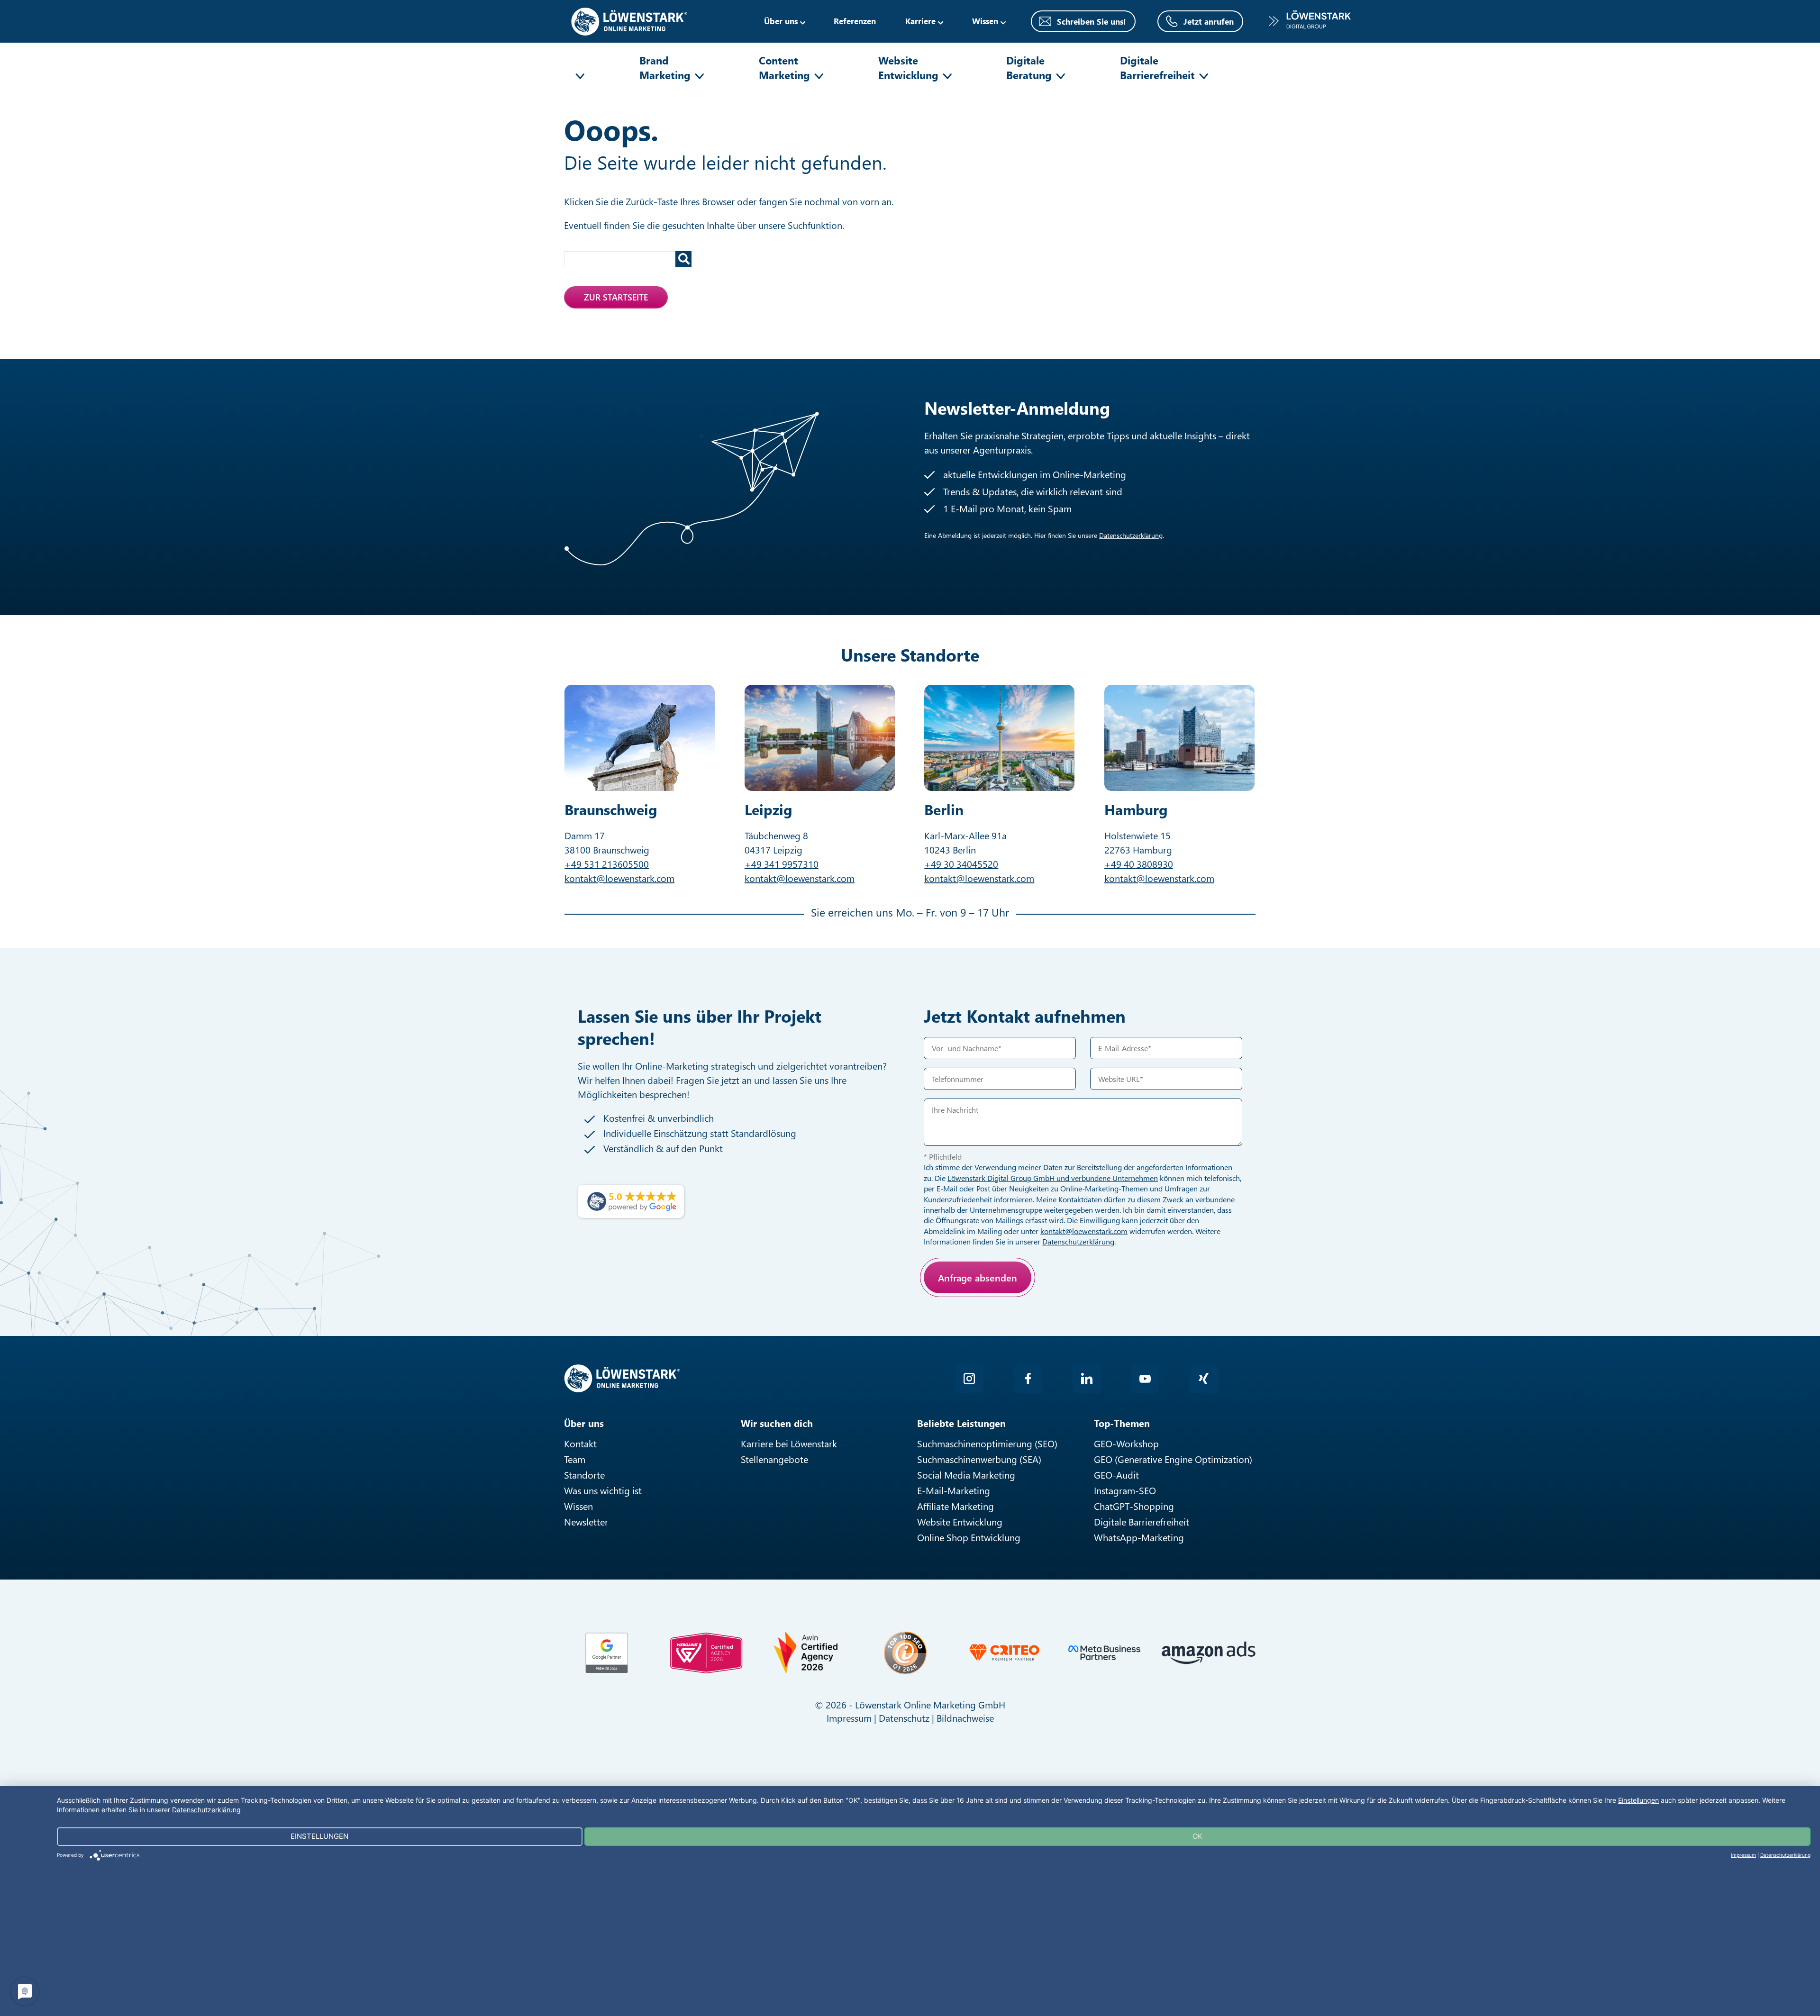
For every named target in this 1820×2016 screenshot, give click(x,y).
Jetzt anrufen (1209, 21)
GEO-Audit (1116, 1475)
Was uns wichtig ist (603, 1490)
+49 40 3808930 (1139, 864)
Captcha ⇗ (1019, 1321)
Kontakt (580, 1443)
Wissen (578, 1506)
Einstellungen (1638, 1800)
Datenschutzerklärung (1131, 535)
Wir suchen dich (777, 1423)
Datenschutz (904, 1718)
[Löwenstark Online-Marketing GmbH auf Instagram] (969, 1379)
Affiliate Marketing (955, 1506)
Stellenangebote (774, 1459)
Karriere (920, 21)
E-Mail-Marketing (954, 1490)
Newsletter (586, 1521)
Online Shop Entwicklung (969, 1537)
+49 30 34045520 (961, 864)
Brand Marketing (665, 68)
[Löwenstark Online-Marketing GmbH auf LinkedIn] (1087, 1379)
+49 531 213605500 (607, 864)
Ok (1197, 1836)
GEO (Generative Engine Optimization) (1173, 1459)
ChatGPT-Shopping (1134, 1506)
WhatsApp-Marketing (1139, 1537)
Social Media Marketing (966, 1475)
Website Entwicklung (908, 68)
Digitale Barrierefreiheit (1157, 68)
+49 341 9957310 (782, 864)
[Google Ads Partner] (607, 1653)
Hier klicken (993, 1311)
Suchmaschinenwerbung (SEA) (979, 1459)
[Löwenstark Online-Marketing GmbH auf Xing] (1204, 1379)
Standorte (584, 1475)
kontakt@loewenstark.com (619, 878)
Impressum (849, 1718)
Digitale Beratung (1029, 68)
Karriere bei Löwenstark (789, 1443)
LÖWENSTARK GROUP (1310, 21)
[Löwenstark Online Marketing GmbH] (629, 20)
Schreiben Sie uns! (1092, 21)
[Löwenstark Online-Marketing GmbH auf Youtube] (1145, 1379)
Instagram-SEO (1125, 1490)
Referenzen (855, 21)
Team (575, 1459)
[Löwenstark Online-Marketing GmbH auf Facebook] (1028, 1379)
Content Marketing (784, 68)
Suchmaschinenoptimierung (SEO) (987, 1443)
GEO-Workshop (1126, 1443)
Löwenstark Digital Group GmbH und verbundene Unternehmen (1053, 1178)
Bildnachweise (965, 1718)
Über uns (781, 21)
